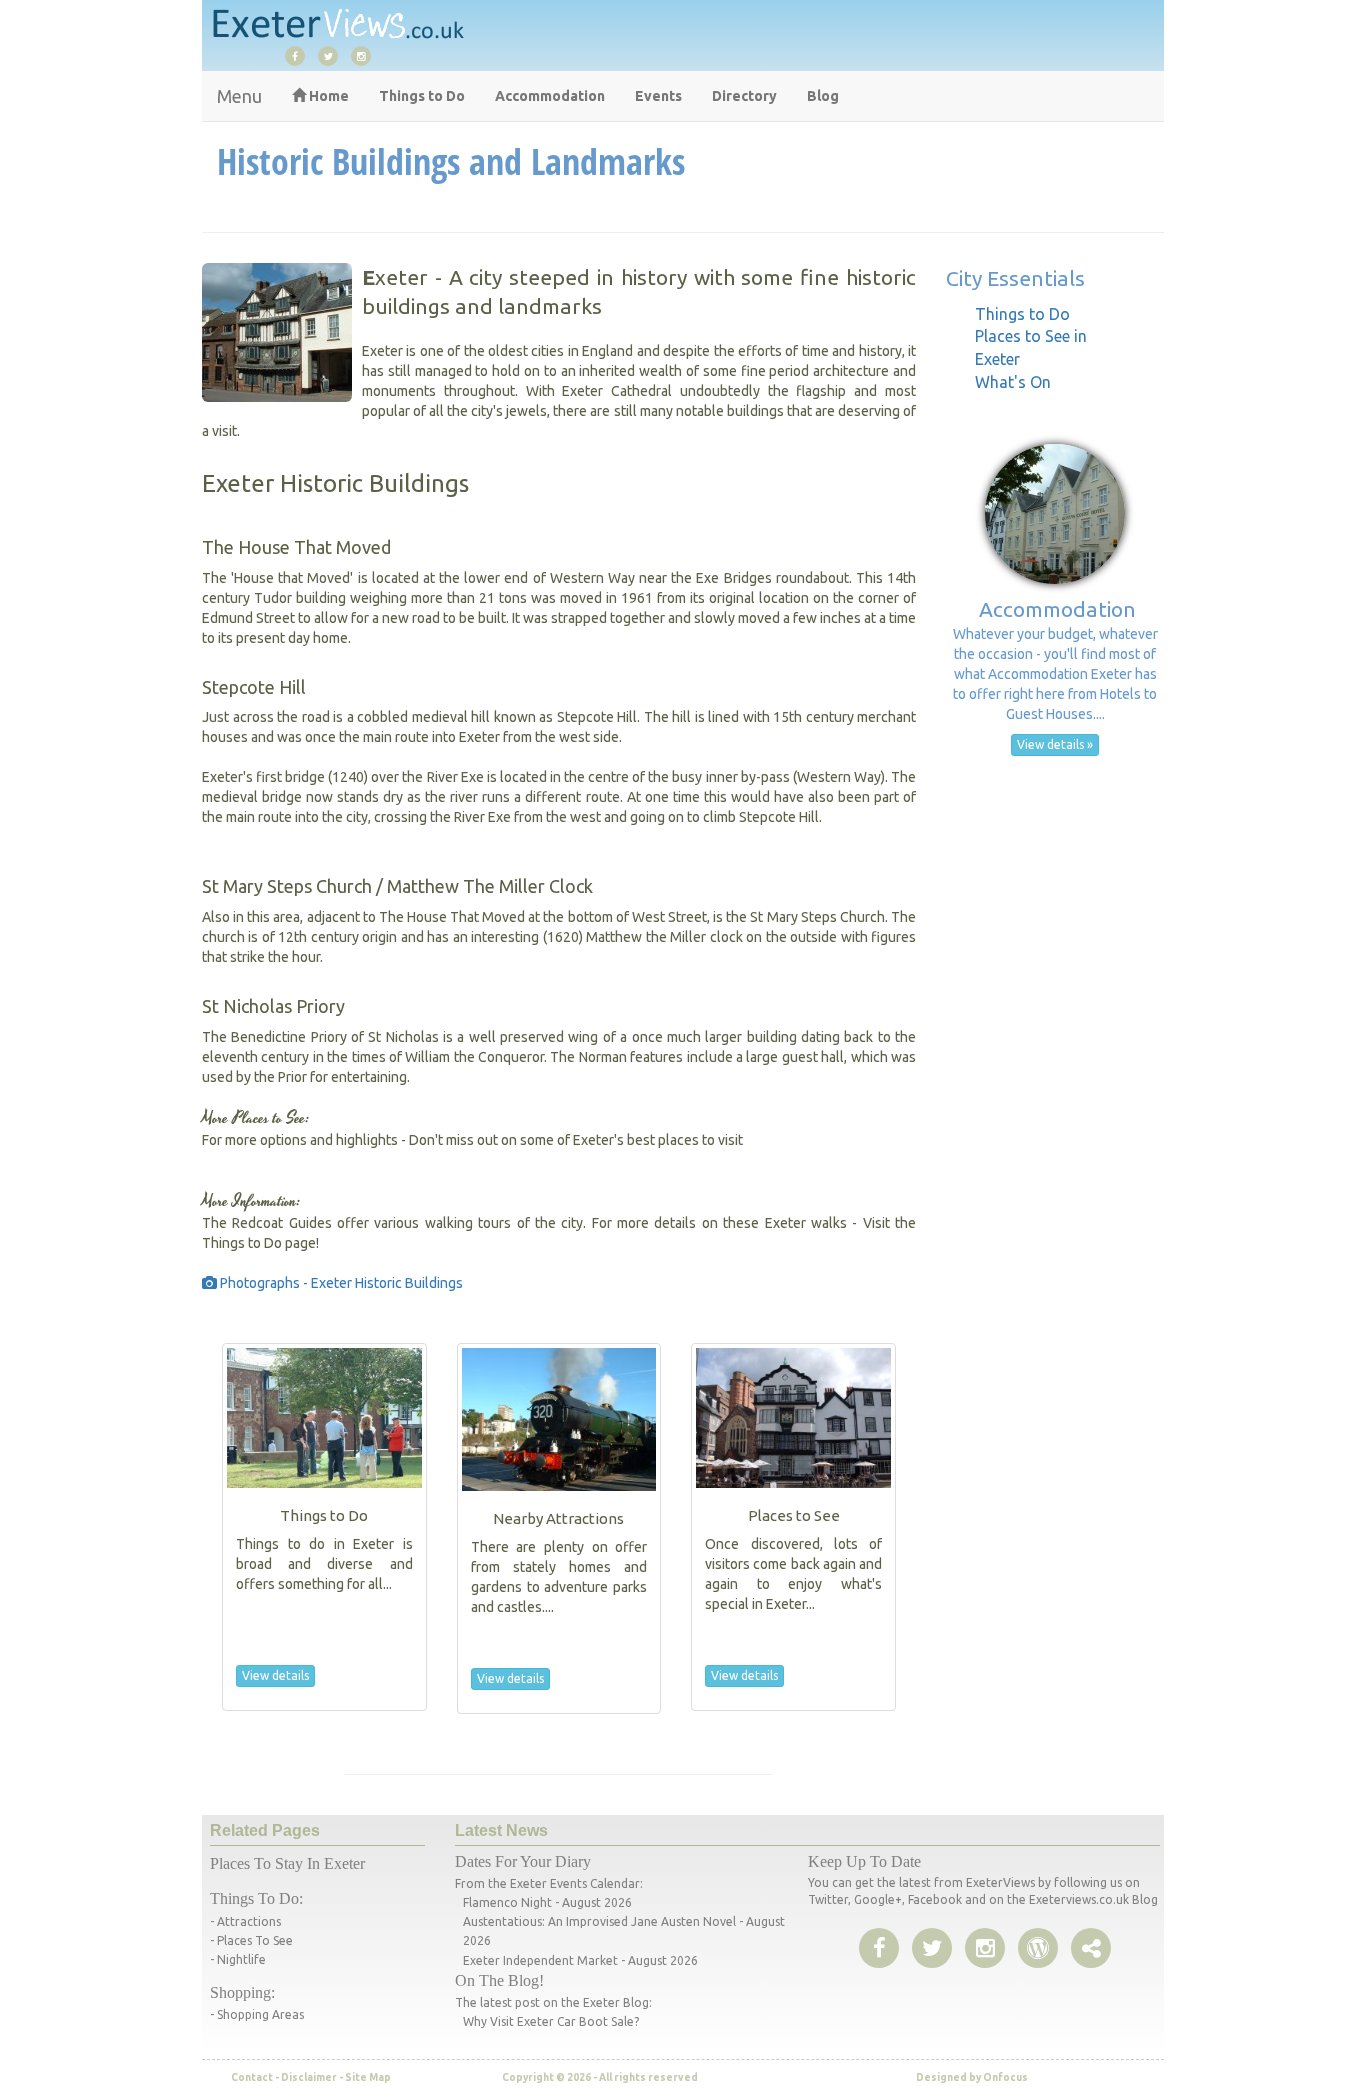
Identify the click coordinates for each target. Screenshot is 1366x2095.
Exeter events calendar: (576, 1883)
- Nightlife (238, 1959)
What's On (1013, 382)
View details (275, 1675)
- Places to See (251, 1940)
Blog (823, 96)
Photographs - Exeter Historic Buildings (340, 1283)
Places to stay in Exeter (287, 1863)
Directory (744, 96)
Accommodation (550, 96)
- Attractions (245, 1921)
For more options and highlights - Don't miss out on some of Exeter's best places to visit (472, 1140)
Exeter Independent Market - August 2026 (580, 1960)
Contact (252, 2077)
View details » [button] (1055, 744)
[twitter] (333, 55)
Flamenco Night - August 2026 (547, 1902)
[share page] (1038, 1949)
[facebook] (300, 55)
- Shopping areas (257, 2014)
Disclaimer (309, 2077)
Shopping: (242, 1992)
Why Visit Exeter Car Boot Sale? (551, 2021)
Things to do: (256, 1898)
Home (327, 96)
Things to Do (422, 96)
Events (658, 96)
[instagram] (366, 55)
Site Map (368, 2077)
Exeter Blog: (617, 2002)
